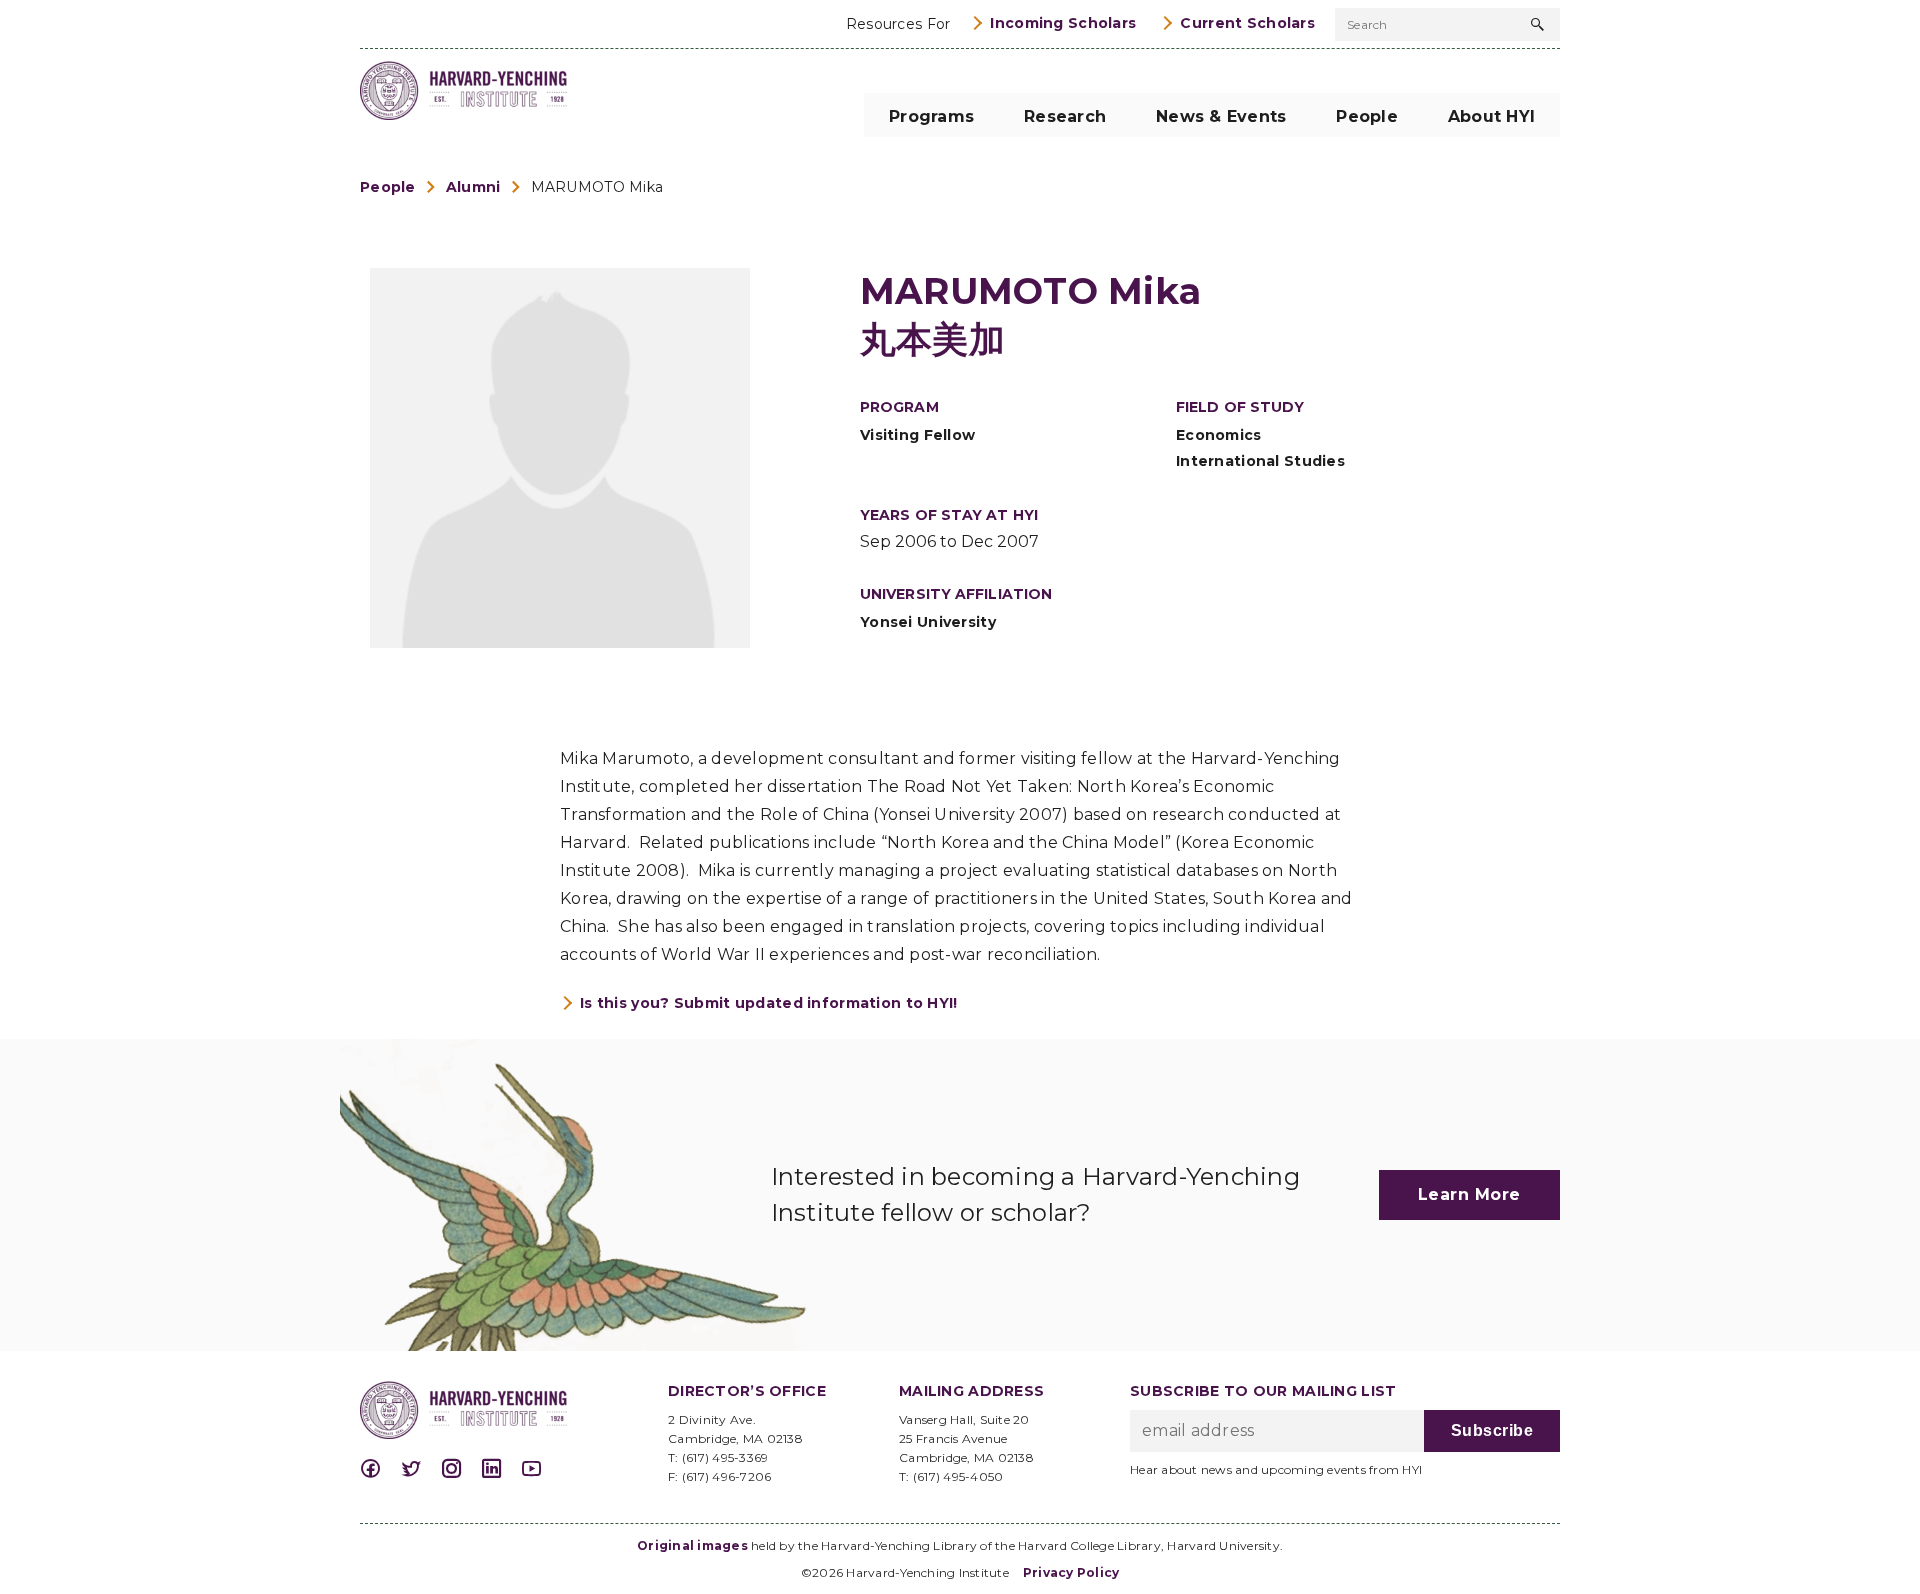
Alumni (473, 187)
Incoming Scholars (1063, 23)
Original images (692, 1545)
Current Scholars (1247, 23)
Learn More (1469, 1194)
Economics (1219, 435)
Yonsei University (928, 622)
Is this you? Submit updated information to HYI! (769, 1003)
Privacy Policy (1071, 1572)
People (388, 187)
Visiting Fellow (917, 435)
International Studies (1260, 461)
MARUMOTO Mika (597, 187)
